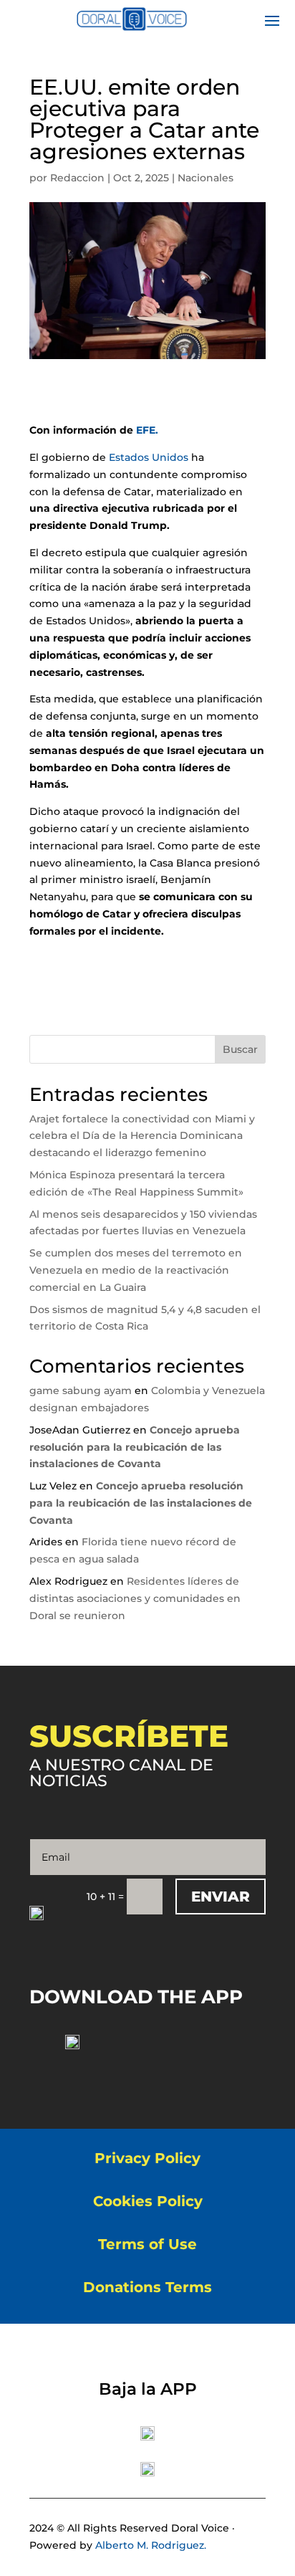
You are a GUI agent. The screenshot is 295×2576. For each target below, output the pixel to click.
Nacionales (205, 178)
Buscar (240, 1049)
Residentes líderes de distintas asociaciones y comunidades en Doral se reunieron (135, 1598)
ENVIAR (221, 1897)
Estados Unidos (149, 457)
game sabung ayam (81, 1390)
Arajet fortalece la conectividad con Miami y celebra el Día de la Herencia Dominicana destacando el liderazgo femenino (142, 1136)
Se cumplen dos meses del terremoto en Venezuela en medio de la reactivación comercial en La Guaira (136, 1270)
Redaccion (77, 178)
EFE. (147, 430)
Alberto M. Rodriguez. (151, 2545)
